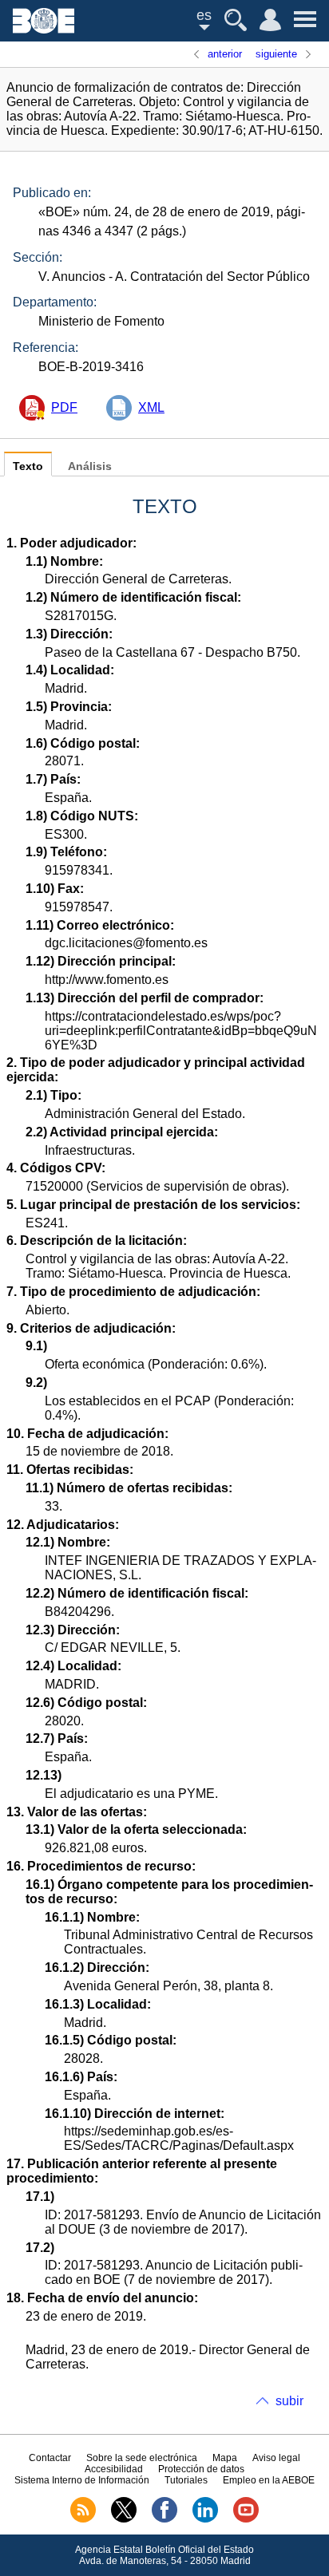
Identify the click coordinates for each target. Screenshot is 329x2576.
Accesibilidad (114, 2469)
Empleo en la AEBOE (269, 2480)
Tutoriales (186, 2480)
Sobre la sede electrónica (142, 2458)
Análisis (90, 466)
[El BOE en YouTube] (246, 2519)
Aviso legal (276, 2458)
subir (289, 2401)
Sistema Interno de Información (82, 2480)
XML (151, 407)
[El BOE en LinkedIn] (205, 2519)
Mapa (225, 2458)
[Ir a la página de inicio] (44, 29)
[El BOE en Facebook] (164, 2519)
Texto (28, 466)
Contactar (50, 2458)
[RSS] (83, 2519)
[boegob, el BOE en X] (124, 2519)
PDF (64, 407)
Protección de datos (201, 2469)
